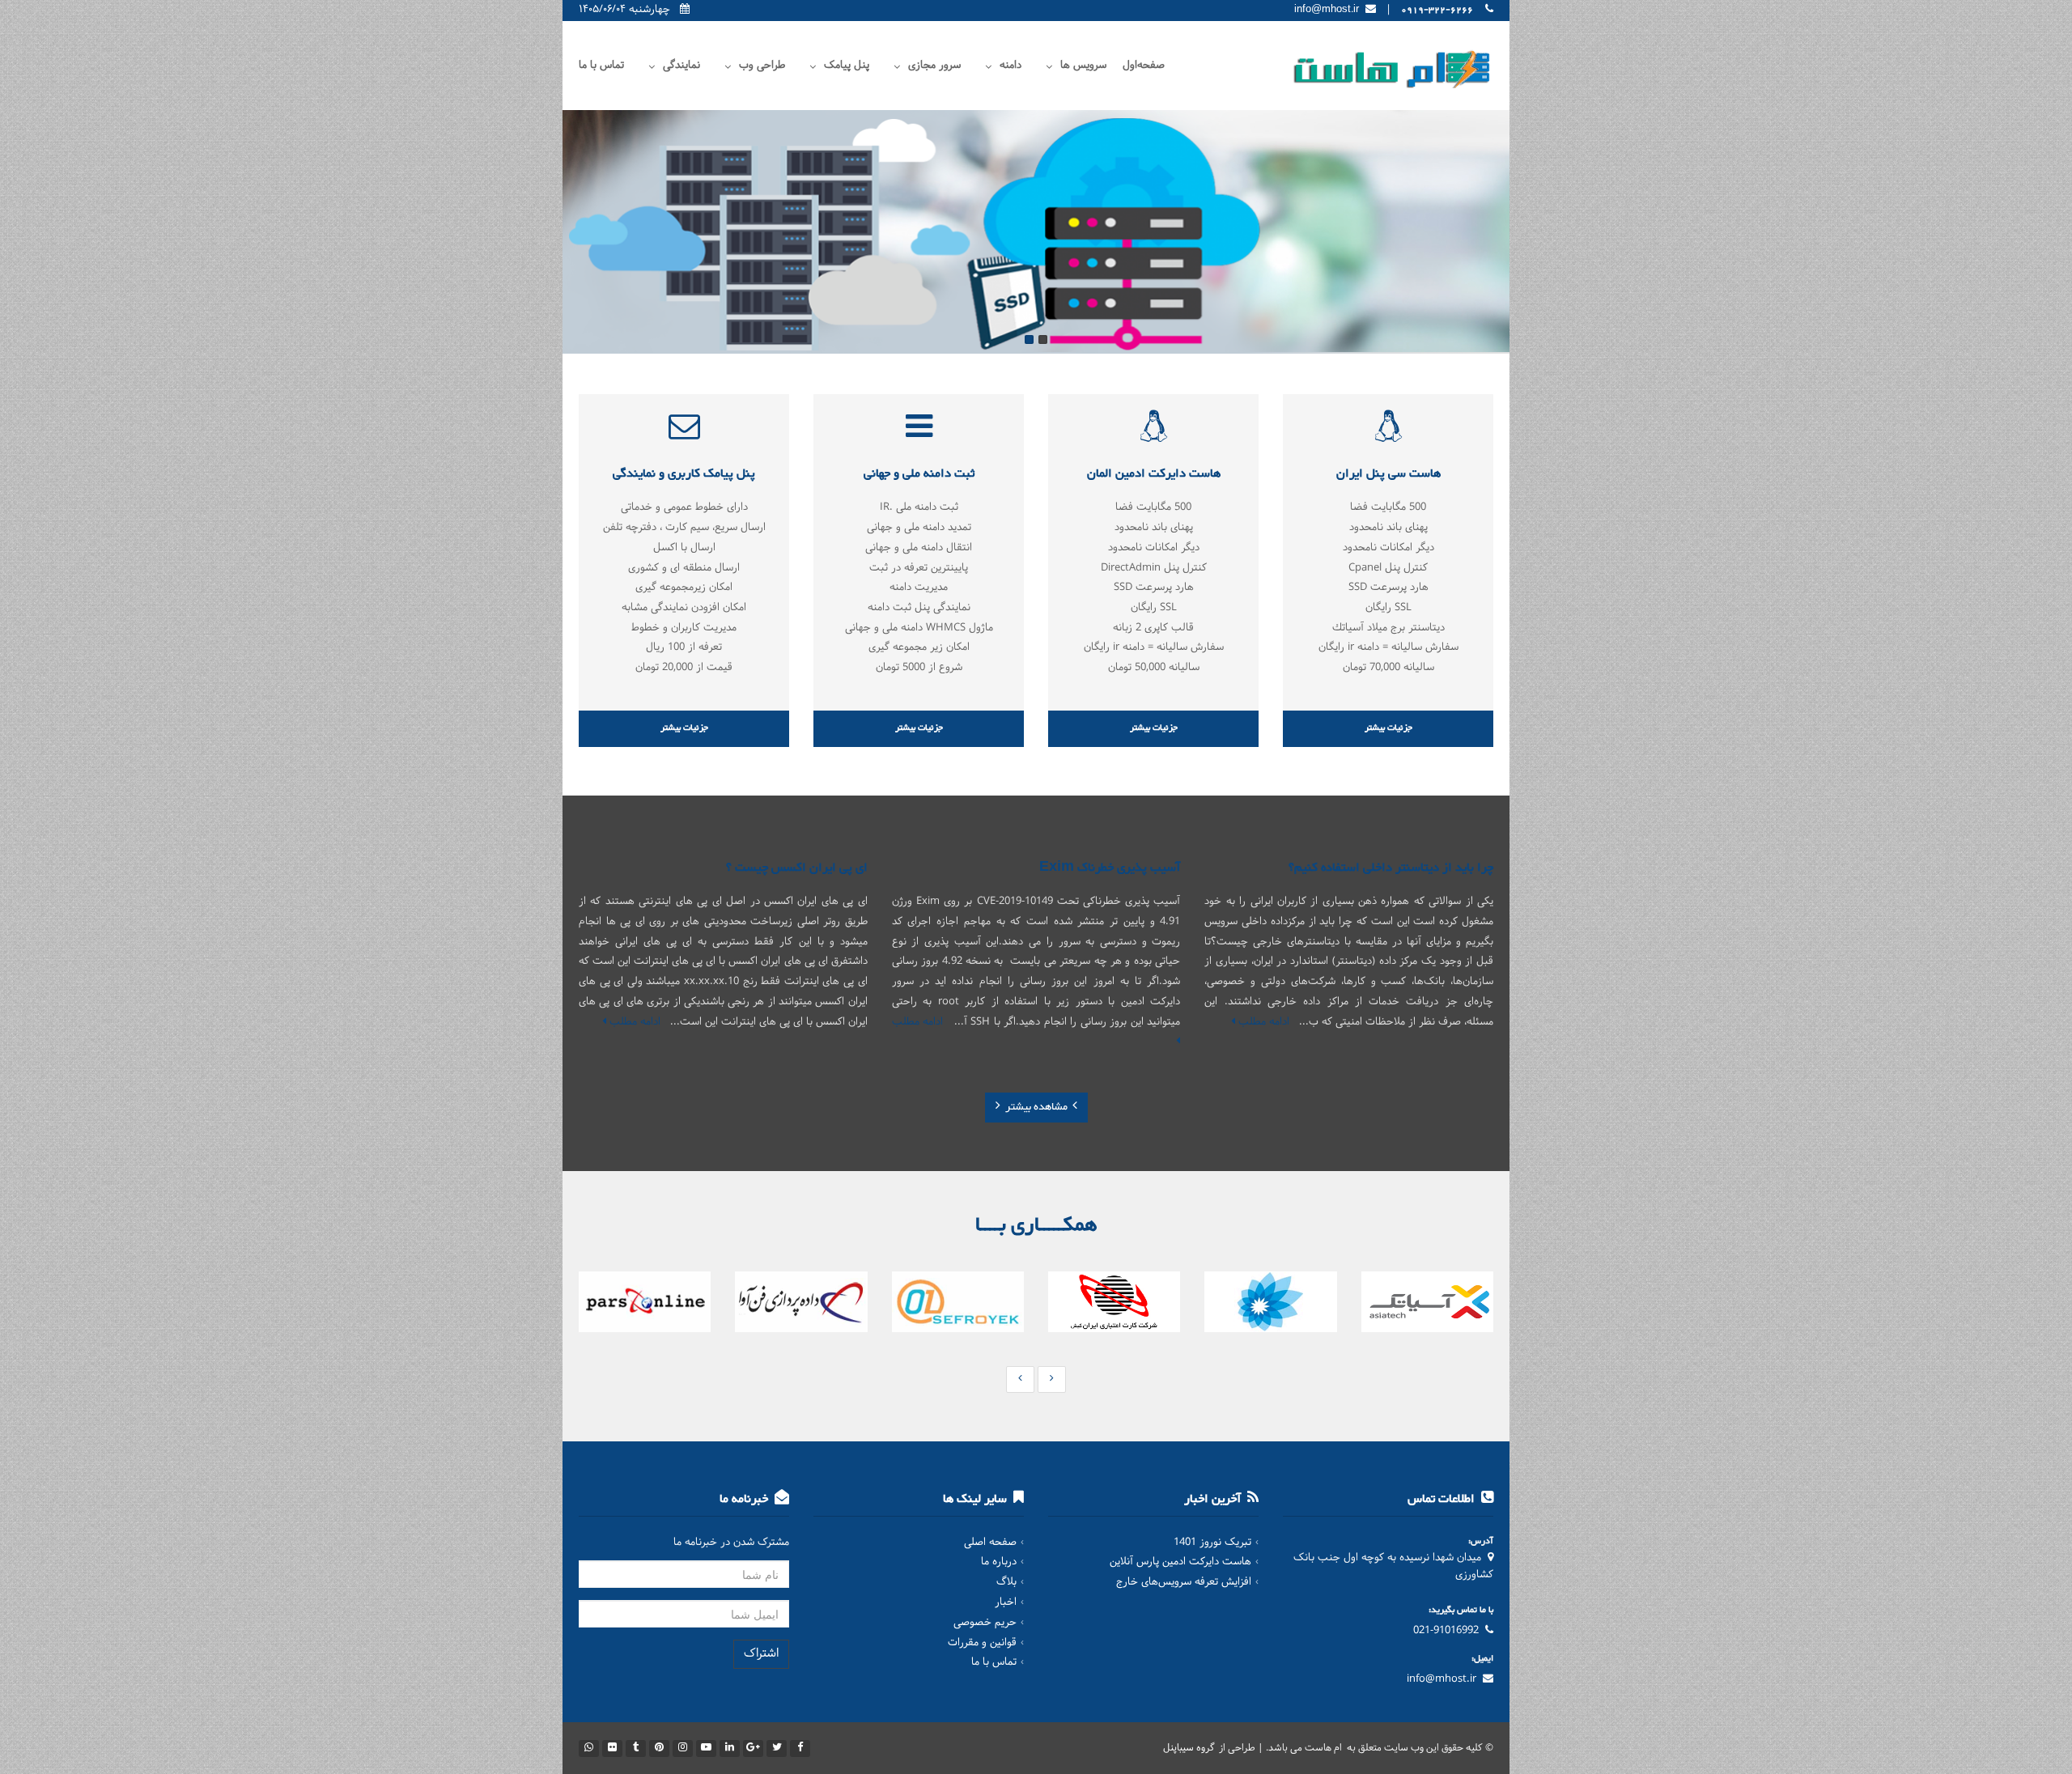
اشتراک (761, 1654)
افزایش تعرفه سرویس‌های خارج (1184, 1582)
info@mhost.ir (1441, 1679)
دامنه (1011, 66)
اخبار (1006, 1602)
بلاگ (1006, 1582)
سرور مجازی (934, 66)
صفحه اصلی (990, 1543)
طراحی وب (762, 66)
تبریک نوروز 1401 (1212, 1543)
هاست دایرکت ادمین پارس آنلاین (1180, 1562)
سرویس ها (1083, 66)
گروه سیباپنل (1190, 1748)
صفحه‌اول (1144, 66)
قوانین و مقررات (982, 1643)
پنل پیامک (847, 66)
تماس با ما (601, 66)
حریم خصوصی (985, 1623)
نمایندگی (681, 66)
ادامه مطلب (1262, 1022)
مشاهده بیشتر (1036, 1107)
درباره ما (999, 1562)
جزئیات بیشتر (1388, 728)
